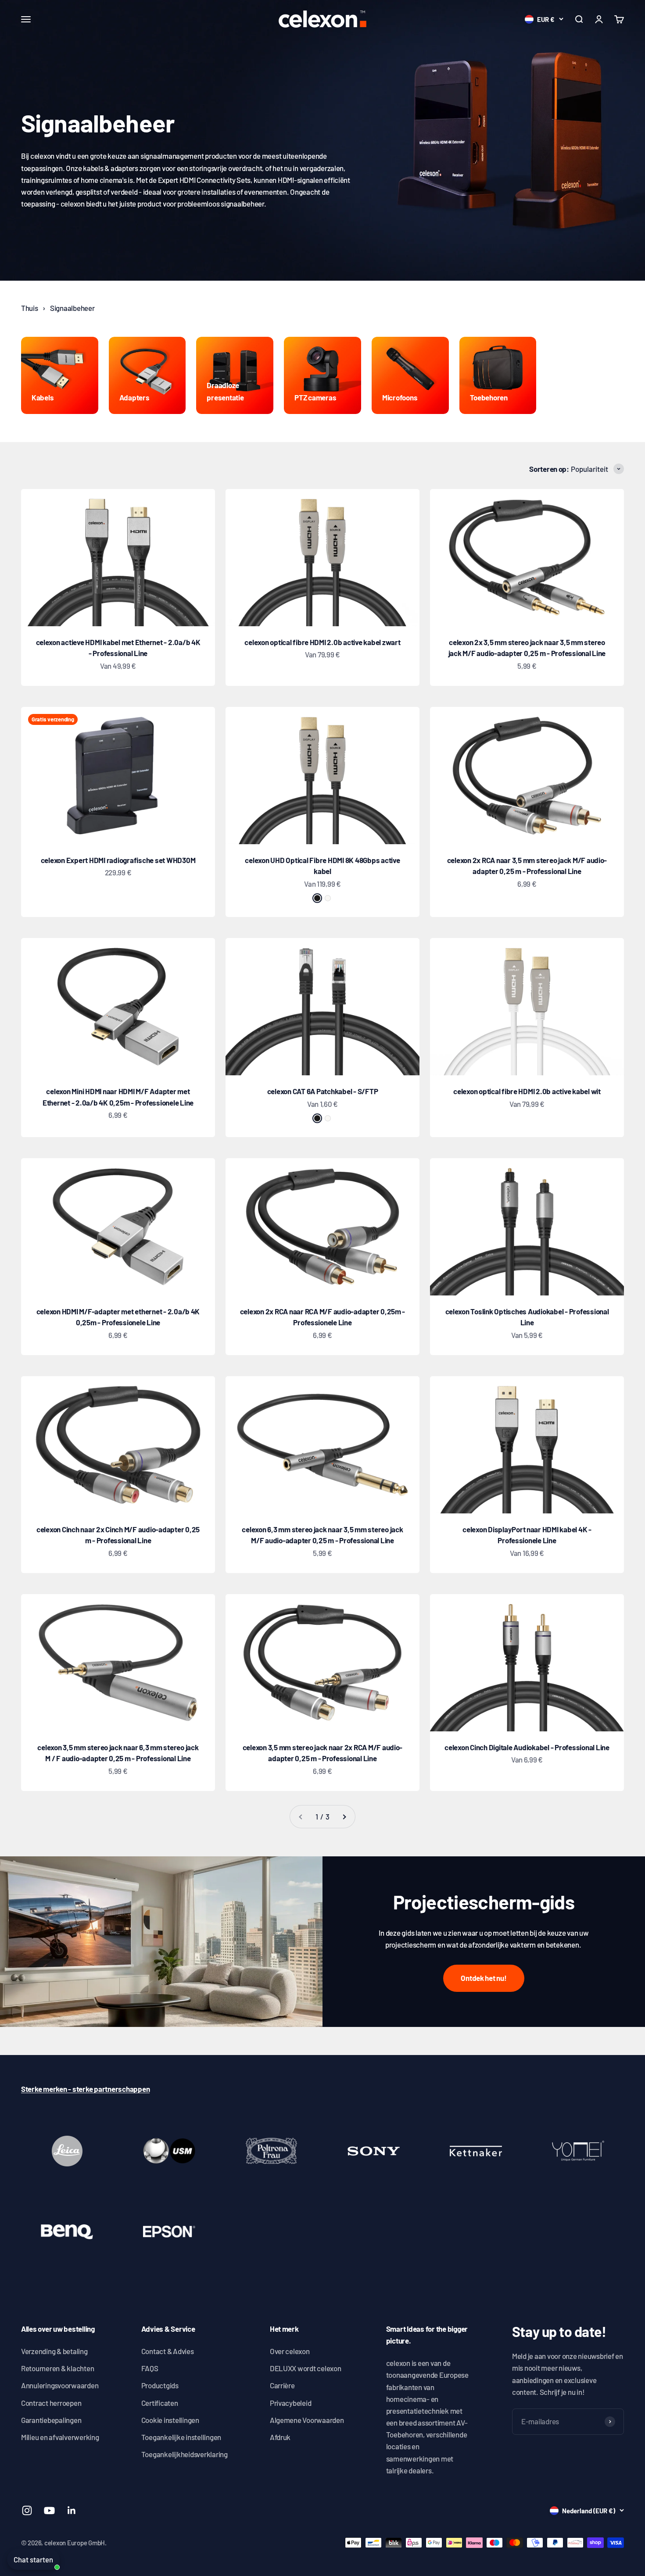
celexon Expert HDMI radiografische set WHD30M (118, 860)
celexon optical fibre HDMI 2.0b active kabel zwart (322, 642)
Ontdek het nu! (484, 1978)
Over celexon (290, 2351)
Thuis (30, 308)
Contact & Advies (168, 2351)
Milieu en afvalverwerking (60, 2437)
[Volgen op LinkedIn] (72, 2510)
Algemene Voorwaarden (307, 2420)
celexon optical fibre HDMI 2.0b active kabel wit (527, 1091)
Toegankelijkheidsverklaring (185, 2454)
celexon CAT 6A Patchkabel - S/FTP (323, 1091)
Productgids (160, 2385)
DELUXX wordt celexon (306, 2368)
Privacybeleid (291, 2403)
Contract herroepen (51, 2403)
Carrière (282, 2385)
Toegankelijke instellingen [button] (181, 2437)
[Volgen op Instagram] (27, 2510)
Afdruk (280, 2437)
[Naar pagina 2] (344, 1817)
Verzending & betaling (54, 2351)
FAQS (150, 2368)
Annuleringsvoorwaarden (60, 2385)
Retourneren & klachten (57, 2368)
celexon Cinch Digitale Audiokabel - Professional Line (527, 1747)
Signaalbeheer (72, 308)
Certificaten (160, 2403)
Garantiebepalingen (51, 2420)
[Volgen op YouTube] (49, 2510)
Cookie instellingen (170, 2420)
